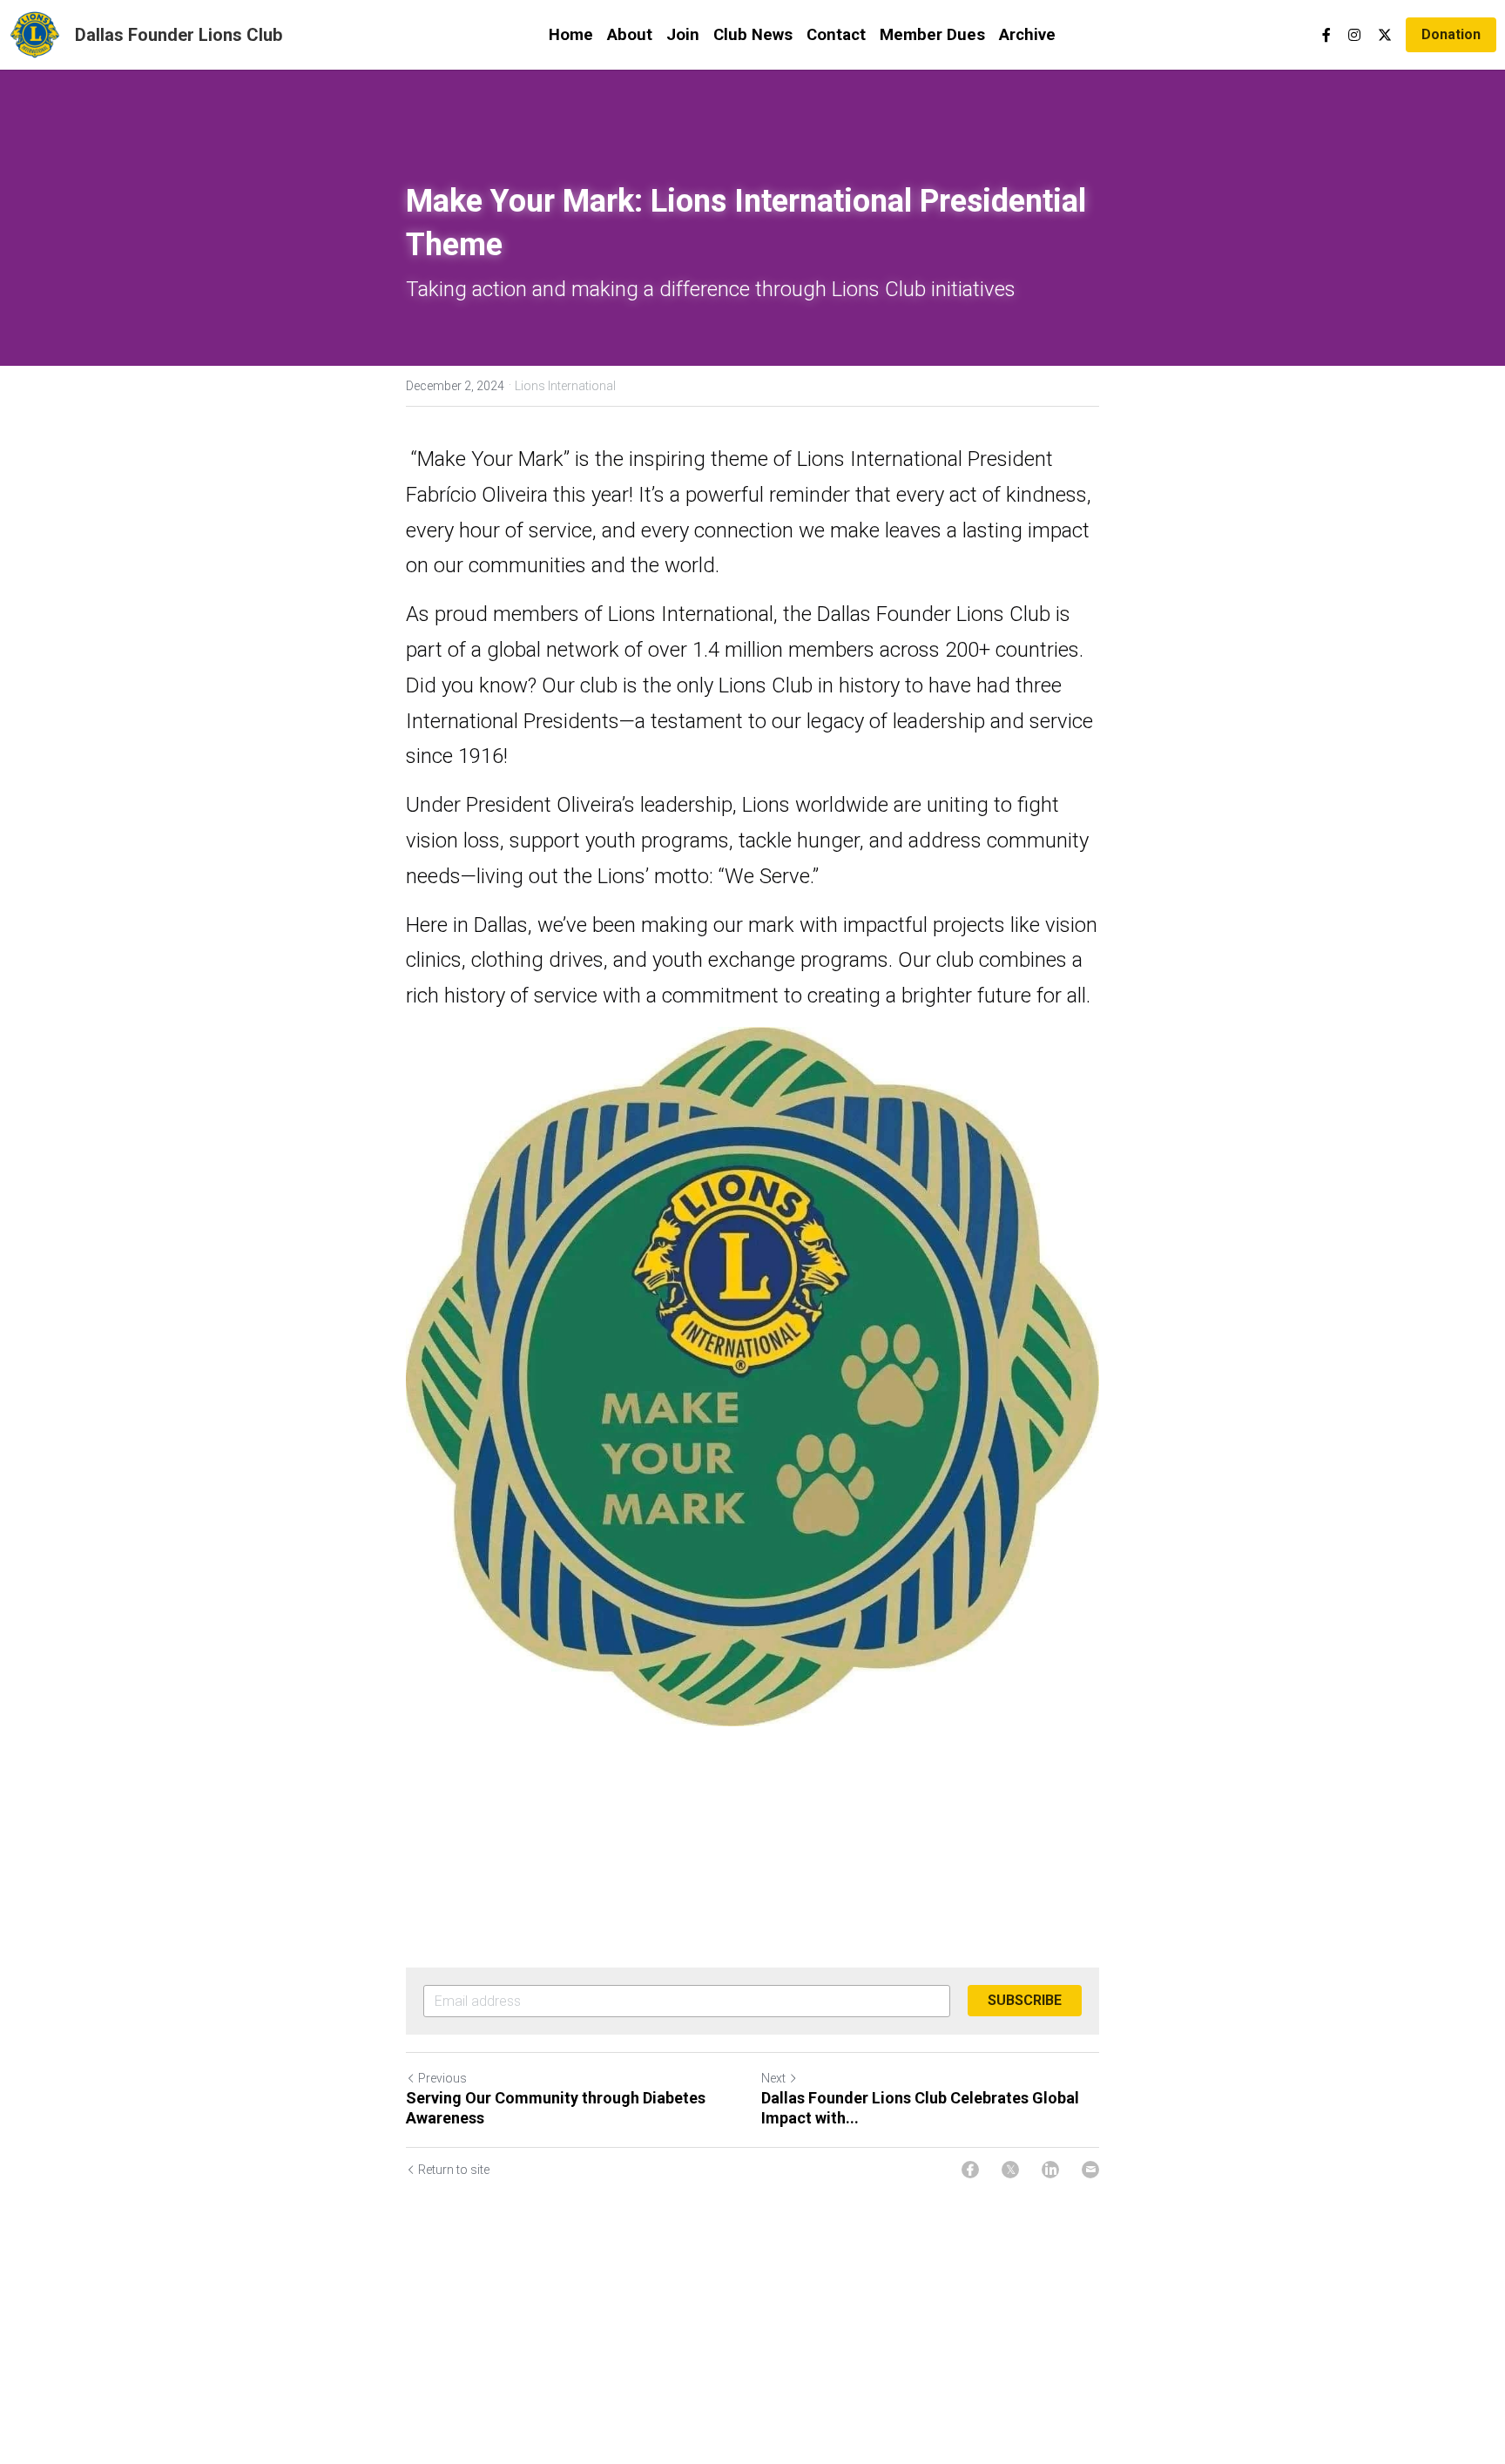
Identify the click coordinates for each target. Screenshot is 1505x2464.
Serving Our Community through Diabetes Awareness (556, 2108)
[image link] (35, 34)
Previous (442, 2078)
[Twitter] (1010, 2170)
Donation (1451, 34)
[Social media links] (1326, 35)
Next (773, 2078)
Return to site (454, 2170)
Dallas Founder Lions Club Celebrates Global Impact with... (920, 2108)
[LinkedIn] (1050, 2170)
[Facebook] (970, 2170)
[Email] (1090, 2170)
